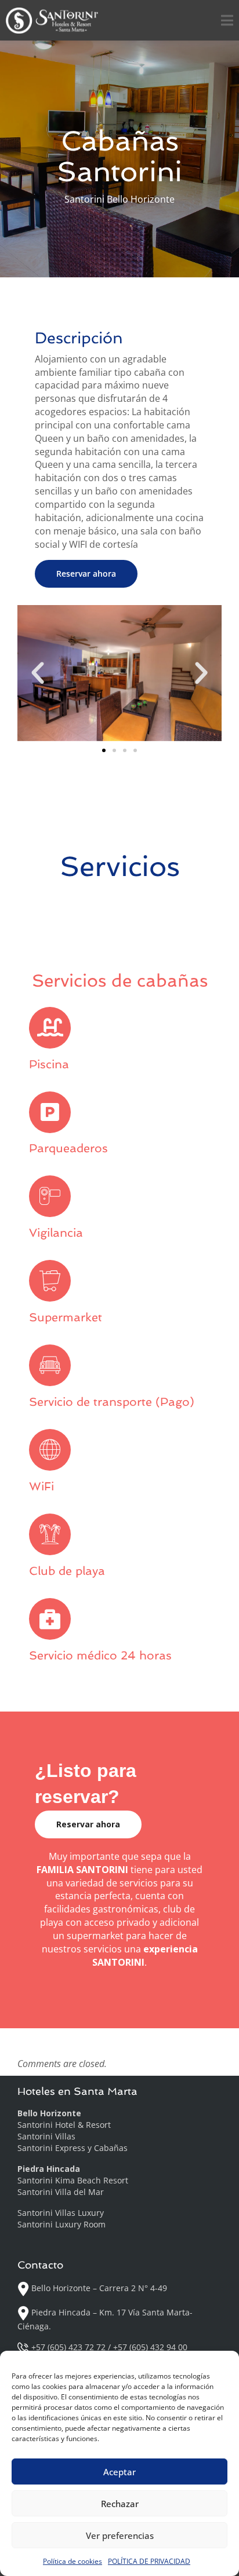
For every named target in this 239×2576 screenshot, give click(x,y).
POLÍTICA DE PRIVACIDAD (149, 2561)
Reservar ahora (86, 574)
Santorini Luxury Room (61, 2224)
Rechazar (120, 2504)
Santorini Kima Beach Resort (73, 2180)
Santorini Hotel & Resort (64, 2125)
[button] (38, 673)
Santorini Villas (46, 2136)
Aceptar (119, 2472)
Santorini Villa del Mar (61, 2192)
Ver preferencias (120, 2535)
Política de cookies (73, 2561)
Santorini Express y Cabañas (73, 2148)
